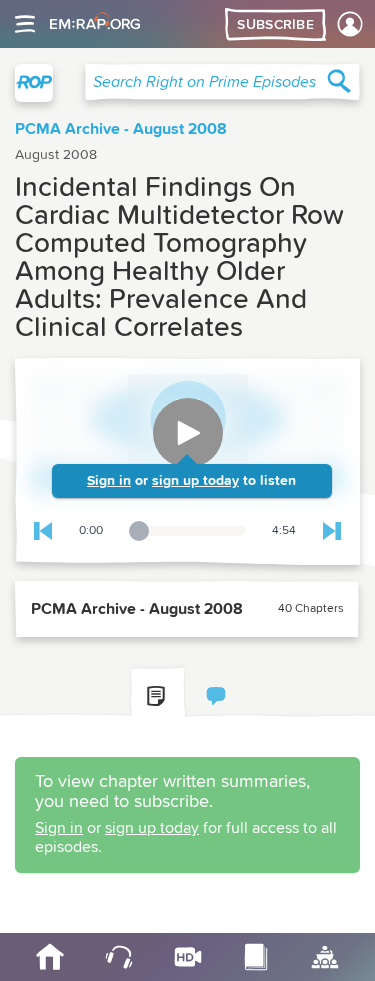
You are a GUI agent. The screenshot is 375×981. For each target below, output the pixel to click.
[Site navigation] (25, 24)
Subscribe (275, 25)
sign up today (195, 481)
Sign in (109, 481)
